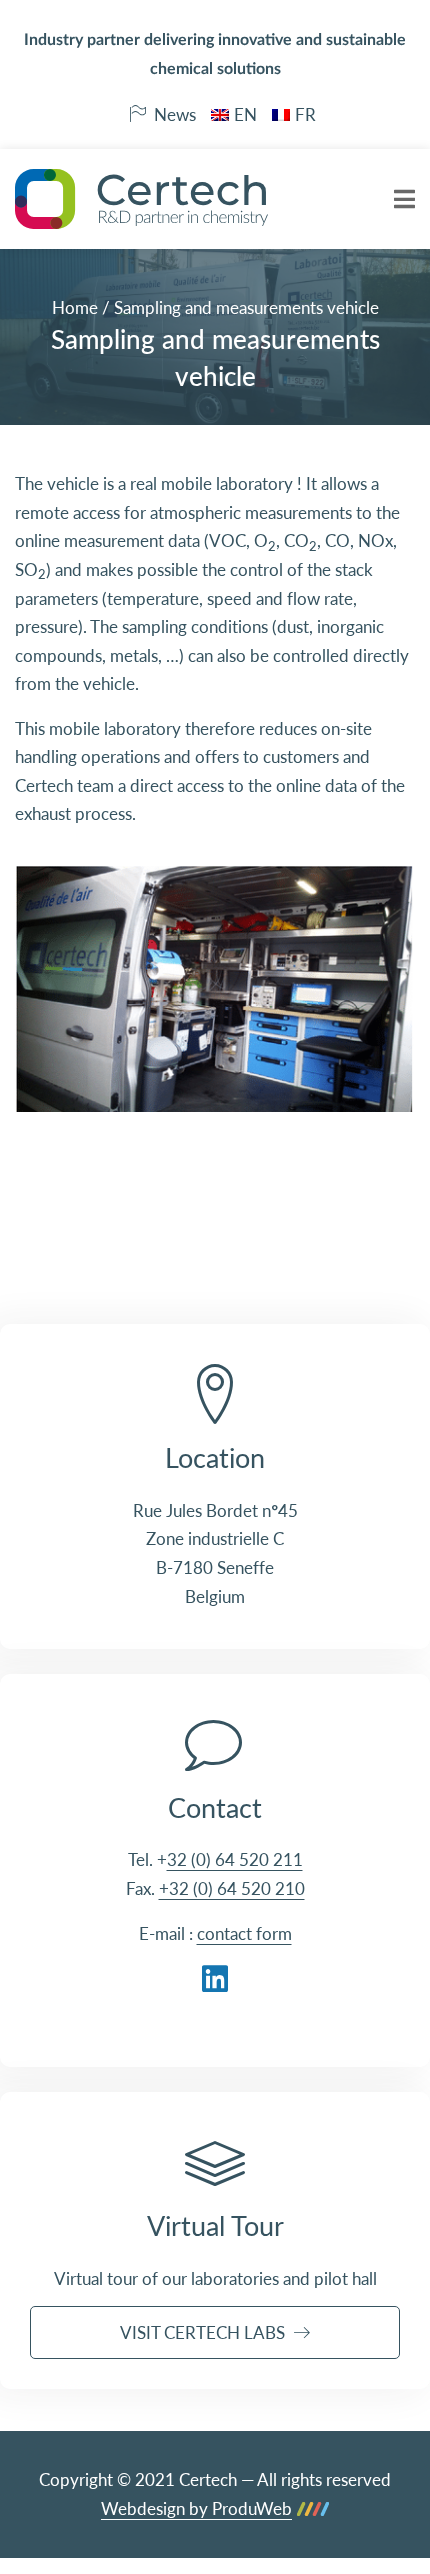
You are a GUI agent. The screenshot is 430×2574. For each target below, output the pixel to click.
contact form (244, 1933)
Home (75, 307)
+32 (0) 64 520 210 (232, 1888)
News (175, 114)
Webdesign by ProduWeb (196, 2509)
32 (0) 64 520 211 (235, 1859)
